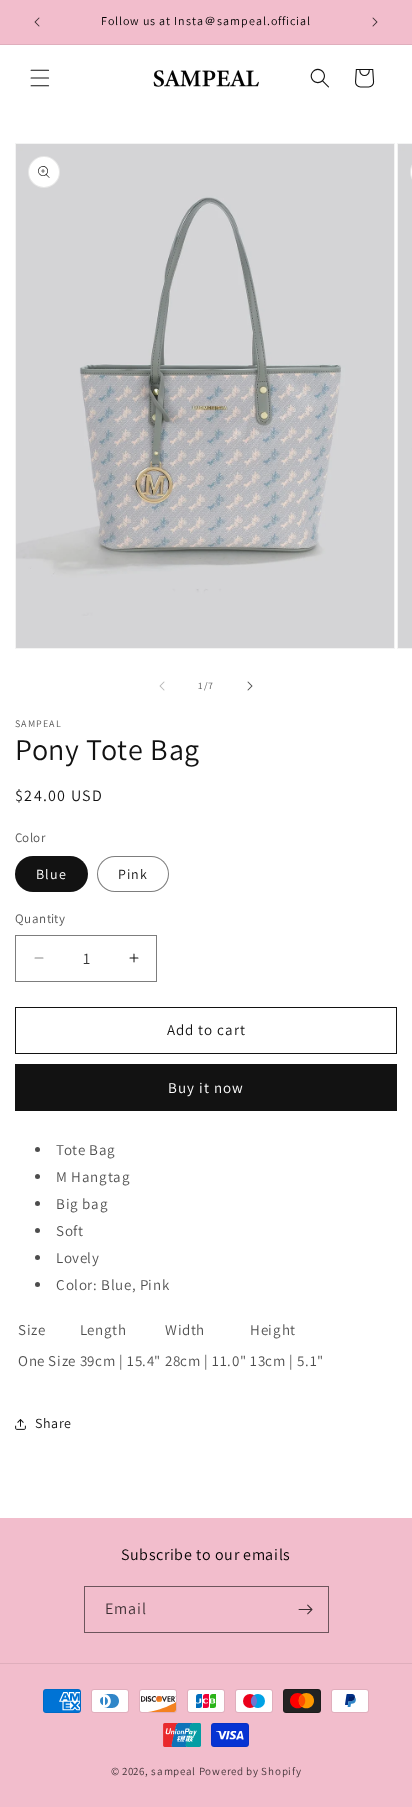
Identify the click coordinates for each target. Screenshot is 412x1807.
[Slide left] (162, 686)
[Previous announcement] (37, 22)
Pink (133, 874)
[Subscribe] (306, 1609)
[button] (40, 78)
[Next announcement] (375, 22)
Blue (51, 874)
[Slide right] (250, 686)
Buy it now (206, 1087)
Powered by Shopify (250, 1771)
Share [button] (53, 1423)
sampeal (173, 1771)
